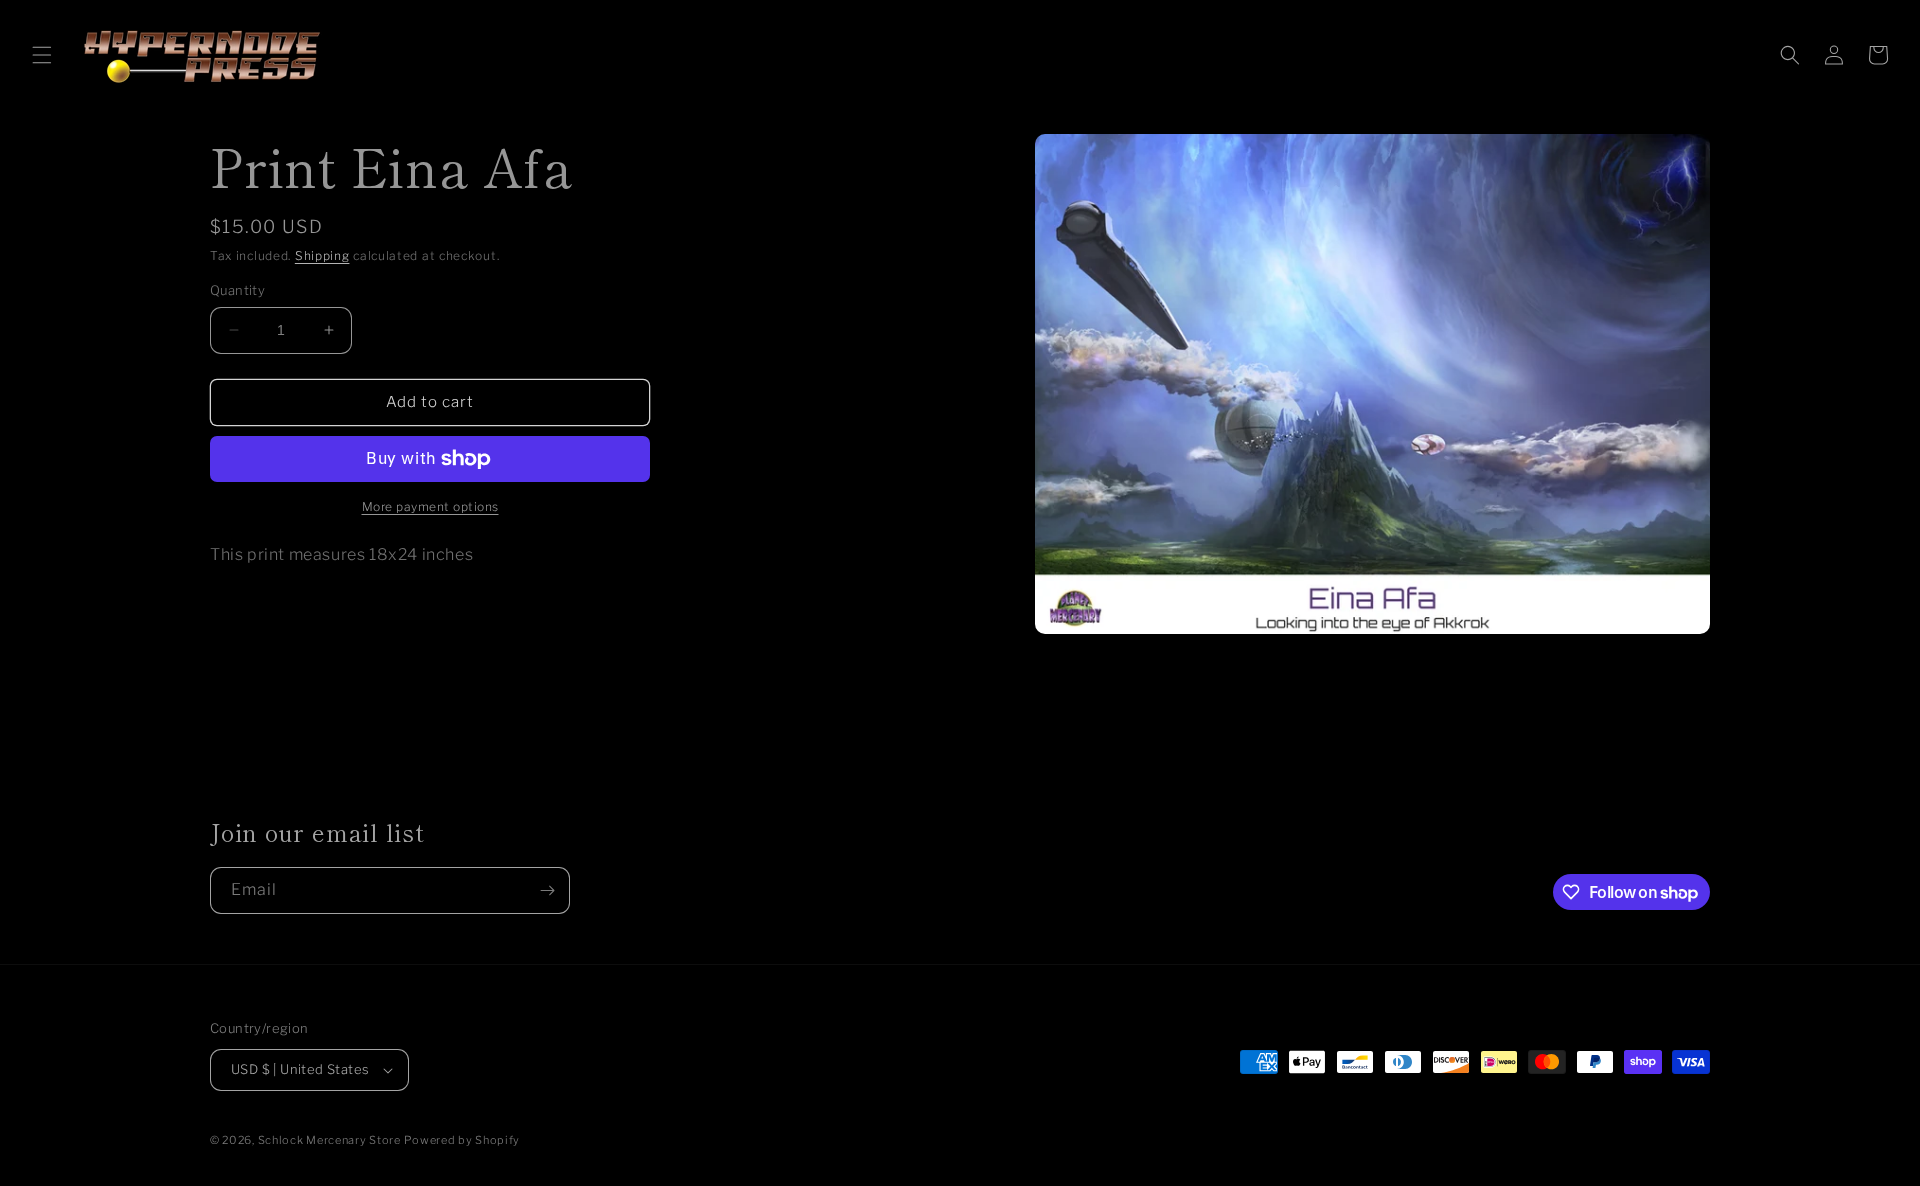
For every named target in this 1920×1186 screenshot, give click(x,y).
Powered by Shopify (462, 1140)
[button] (42, 55)
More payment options (430, 506)
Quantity (237, 290)
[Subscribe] (547, 890)
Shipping (322, 255)
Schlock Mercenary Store (329, 1140)
